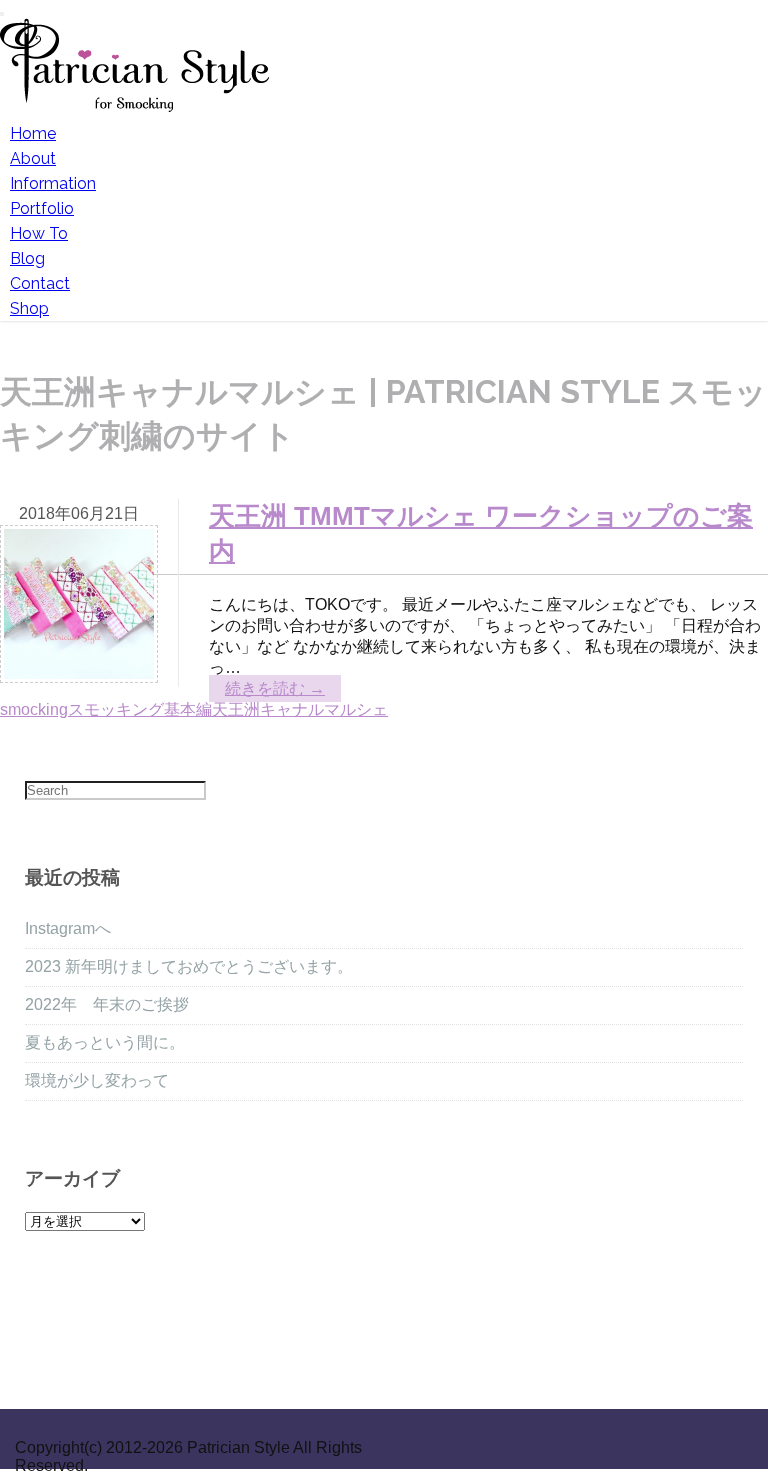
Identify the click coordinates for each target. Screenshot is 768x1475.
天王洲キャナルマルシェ (300, 709)
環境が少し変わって (97, 1080)
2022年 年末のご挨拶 (107, 1004)
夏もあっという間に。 (105, 1042)
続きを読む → (275, 688)
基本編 (188, 709)
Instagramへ (68, 928)
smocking (34, 709)
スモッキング (116, 709)
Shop (29, 308)
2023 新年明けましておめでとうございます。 (189, 966)
